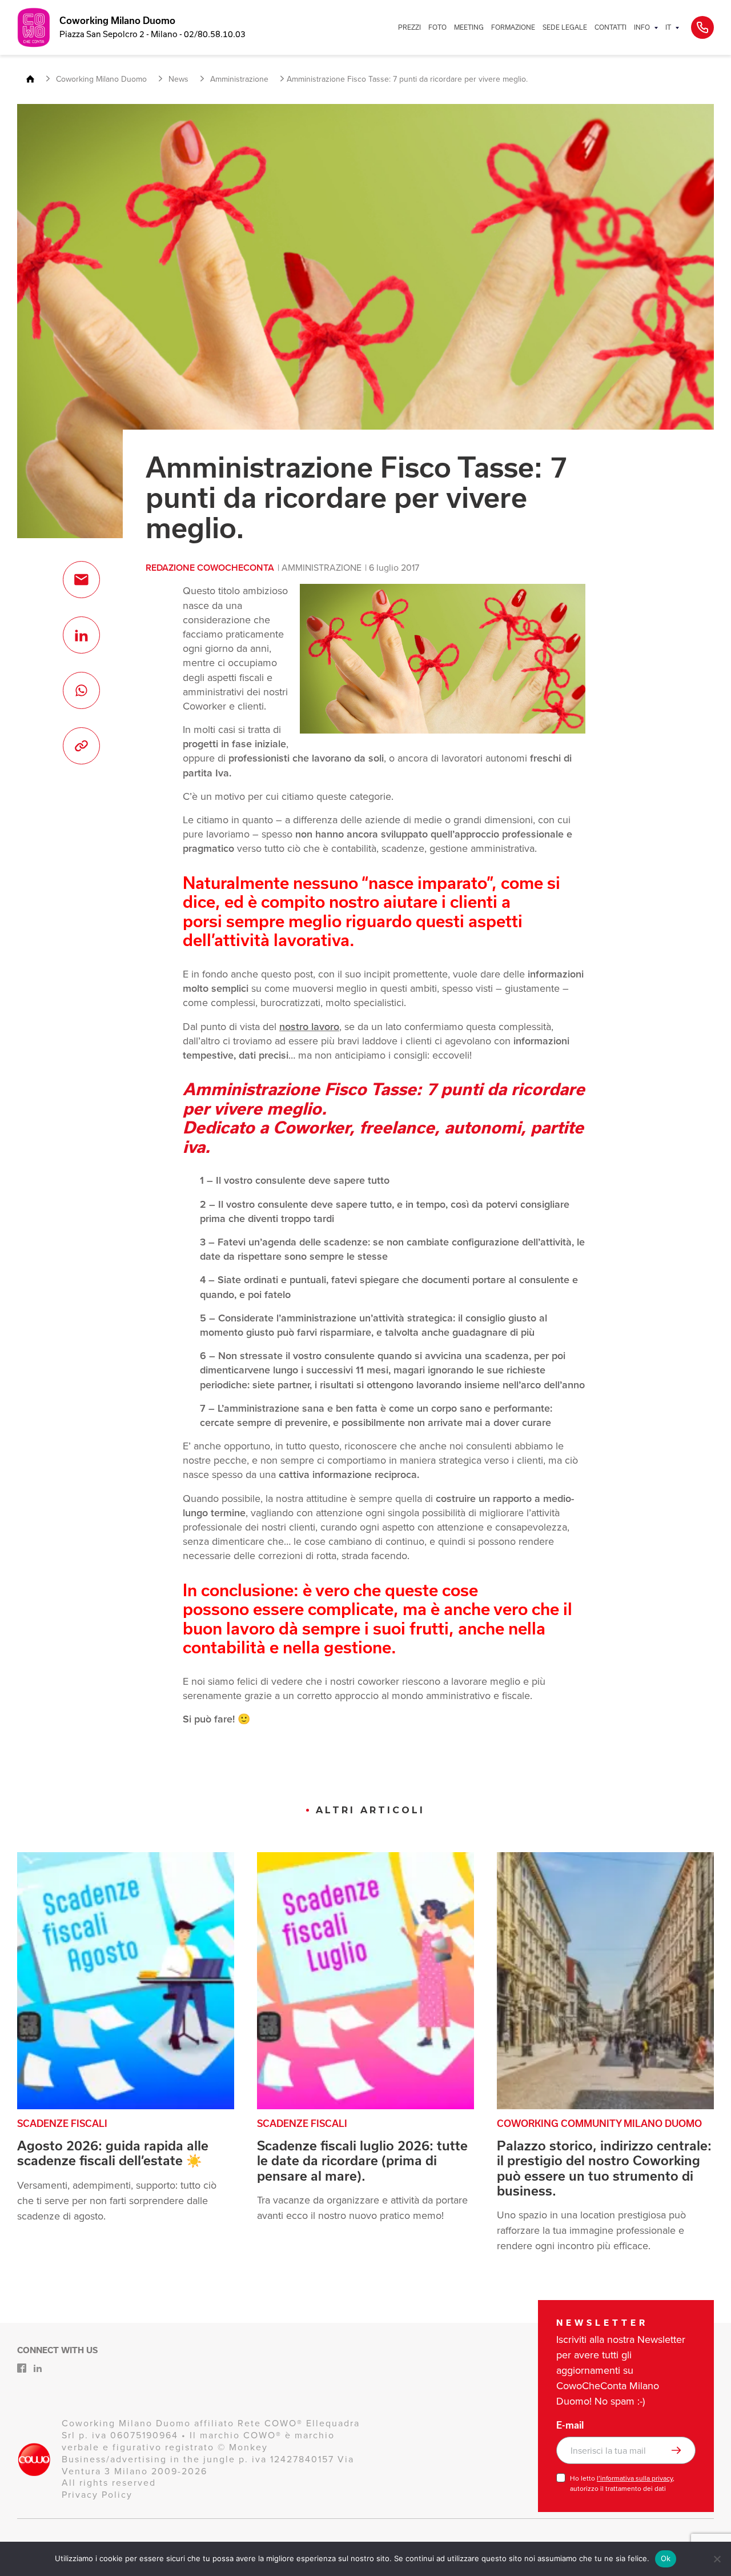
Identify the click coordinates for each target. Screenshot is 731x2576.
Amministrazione (322, 568)
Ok (666, 2558)
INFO (642, 27)
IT (668, 27)
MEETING (469, 27)
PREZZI (409, 27)
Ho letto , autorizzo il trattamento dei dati (622, 2483)
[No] (717, 2559)
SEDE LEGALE (565, 27)
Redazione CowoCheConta (210, 568)
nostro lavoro (309, 1027)
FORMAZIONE (513, 27)
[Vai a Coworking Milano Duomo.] (35, 80)
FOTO (437, 27)
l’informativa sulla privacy (635, 2478)
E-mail (570, 2425)
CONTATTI (610, 27)
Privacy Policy (97, 2495)
